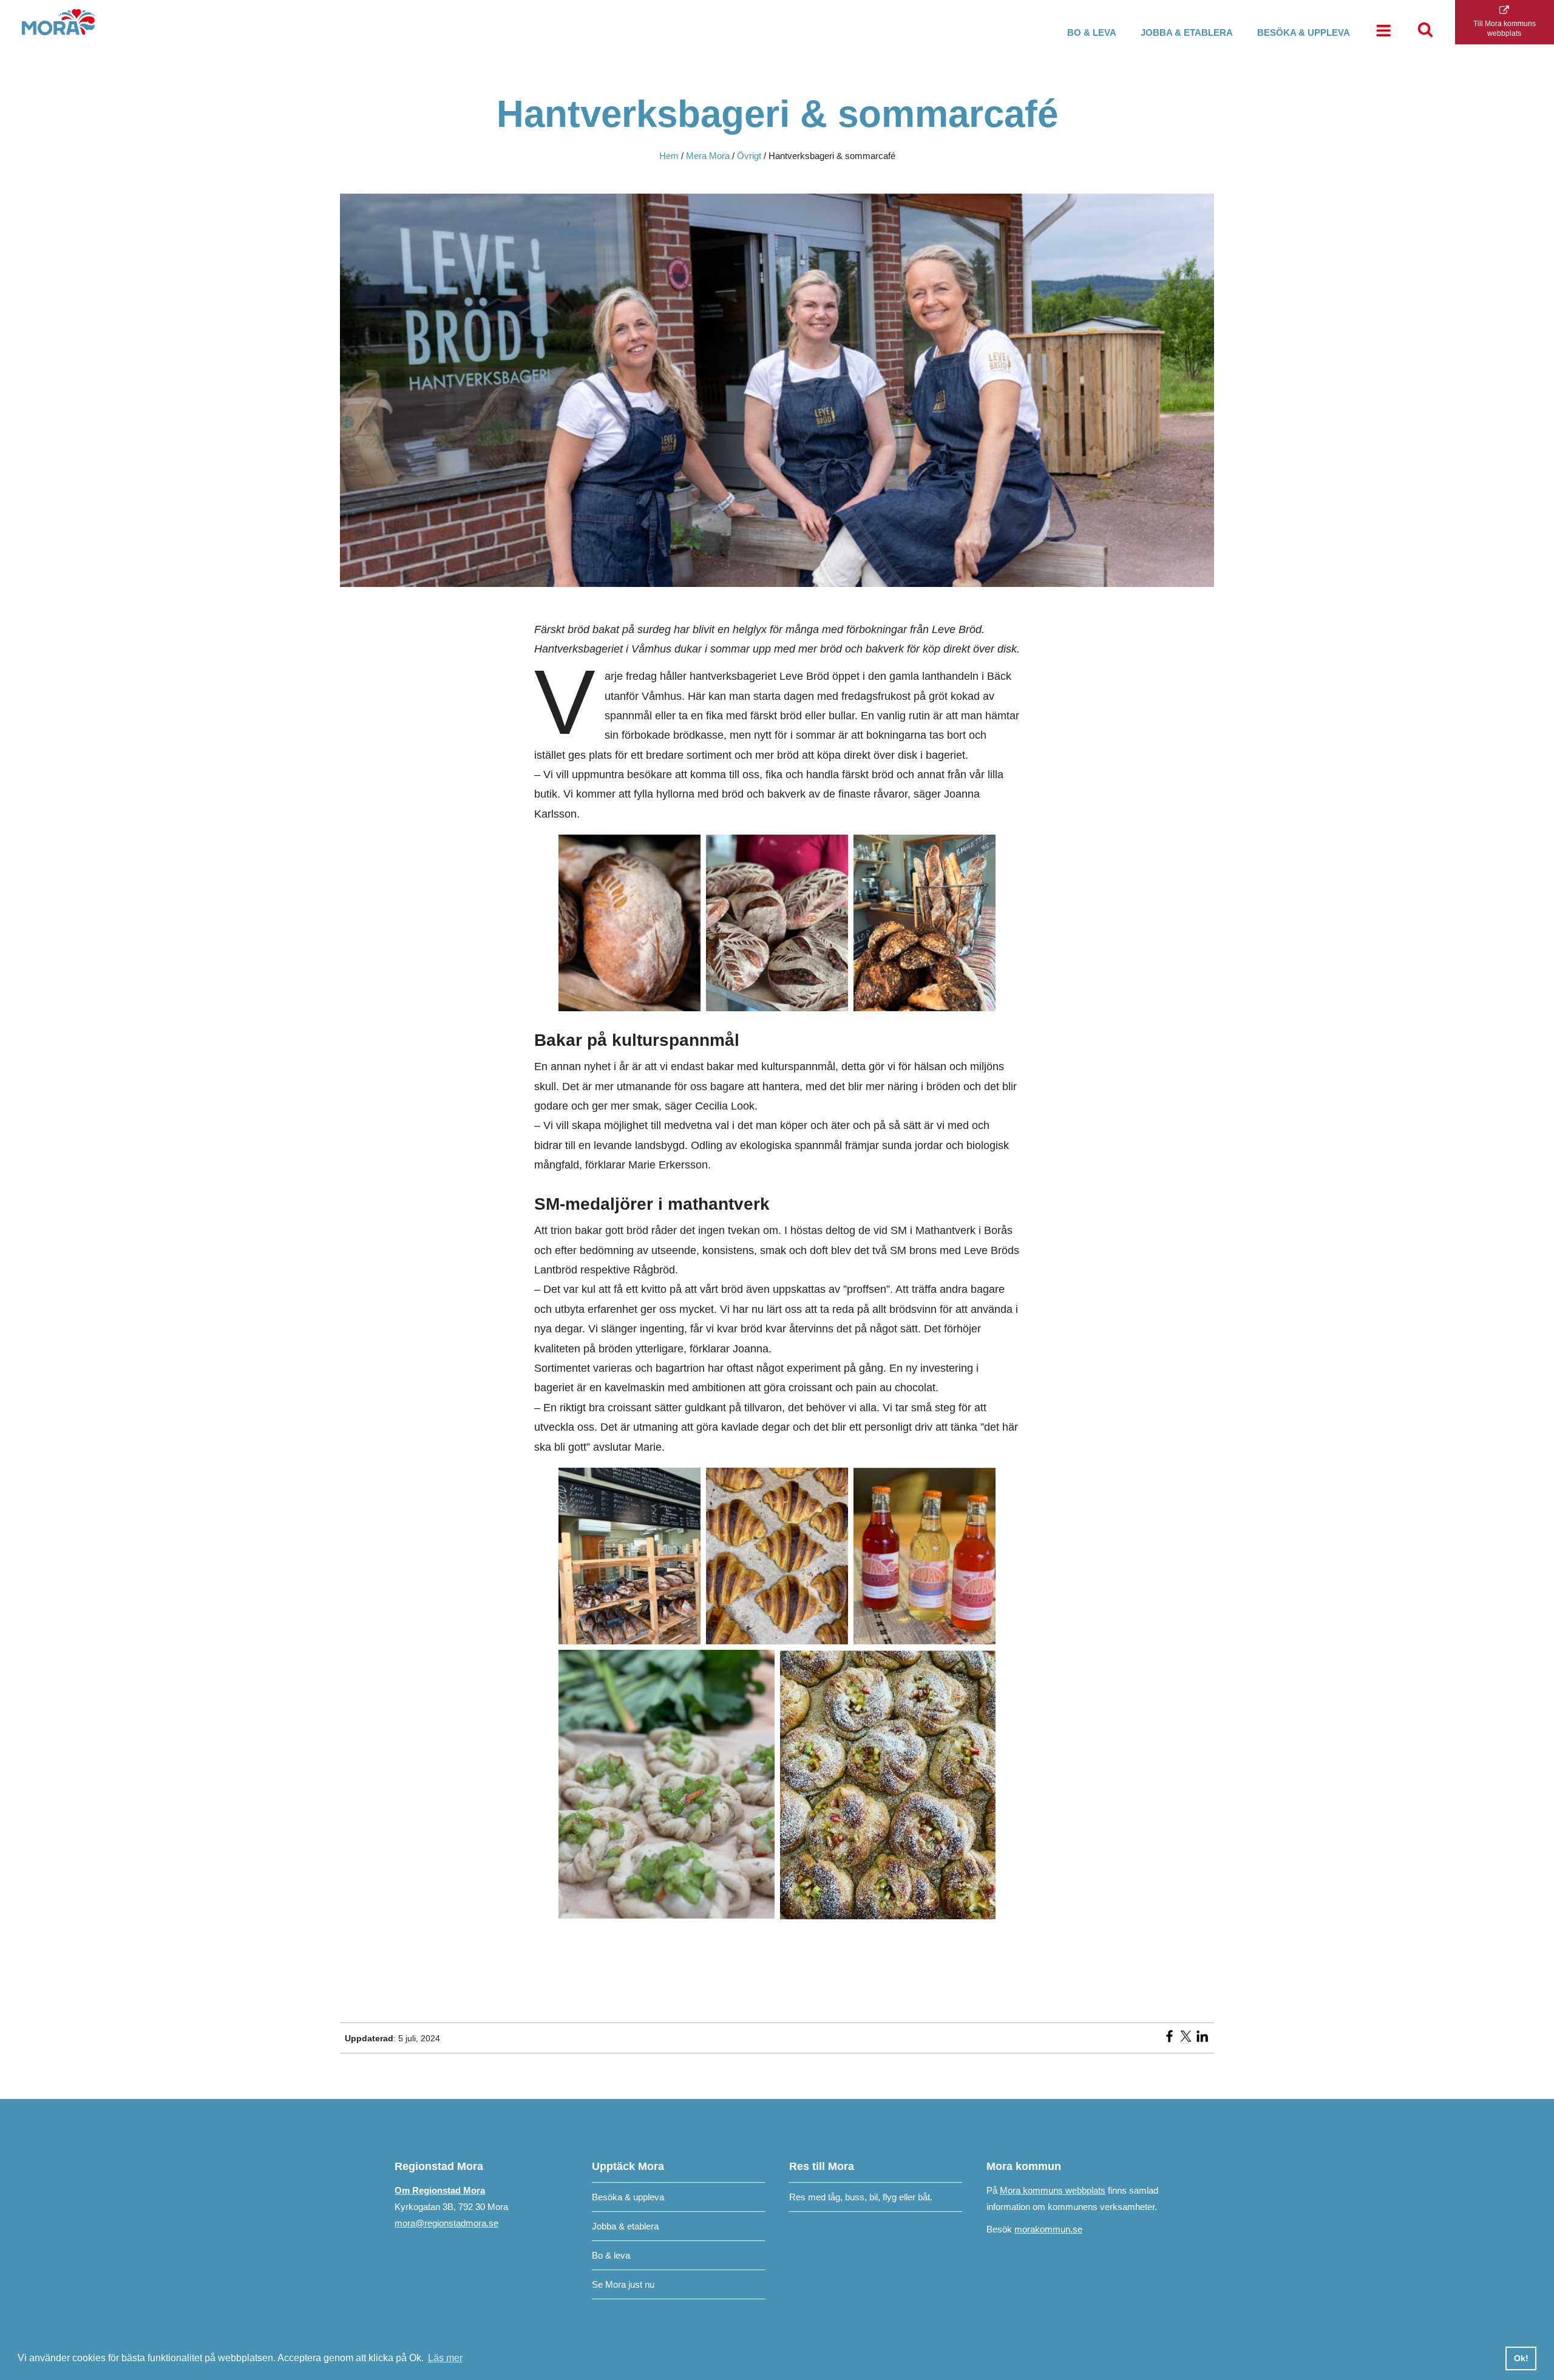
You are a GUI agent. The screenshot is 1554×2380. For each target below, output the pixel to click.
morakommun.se (1048, 2229)
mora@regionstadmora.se (446, 2223)
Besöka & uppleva (1304, 32)
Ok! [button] (1521, 2358)
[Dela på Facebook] (1169, 2040)
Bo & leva (1092, 32)
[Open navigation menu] (1383, 32)
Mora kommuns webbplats (1053, 2190)
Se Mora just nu (623, 2284)
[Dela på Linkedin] (1202, 2040)
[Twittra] (1186, 2040)
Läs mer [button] (445, 2358)
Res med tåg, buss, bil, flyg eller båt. (861, 2197)
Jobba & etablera (1187, 32)
